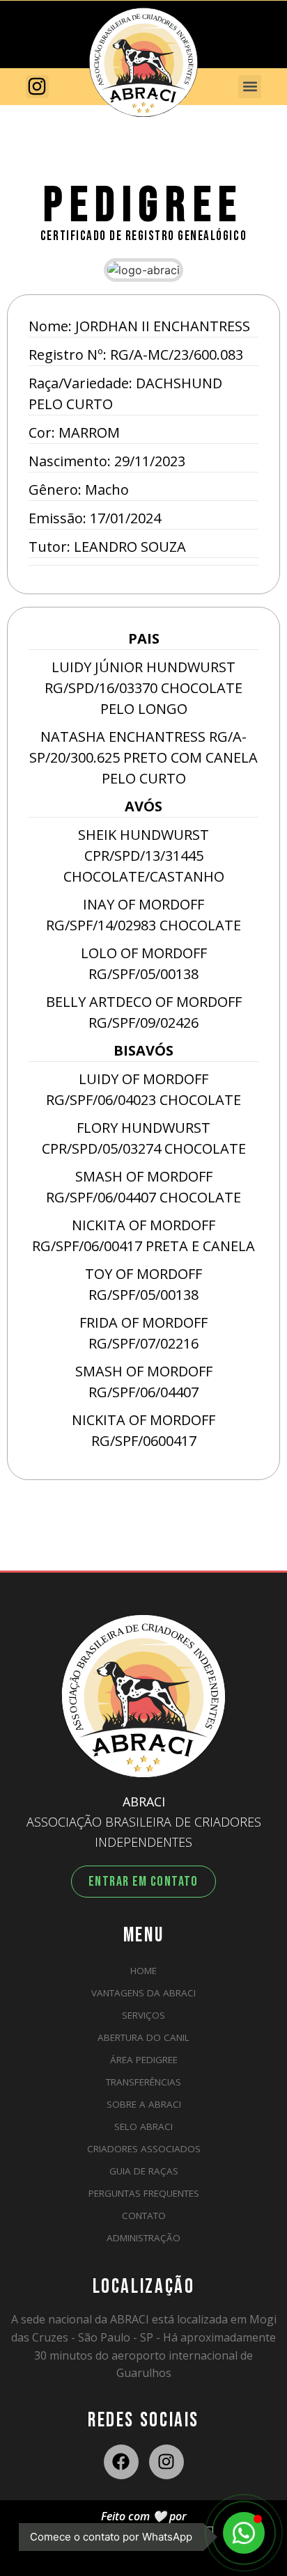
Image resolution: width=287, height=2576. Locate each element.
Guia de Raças (144, 2171)
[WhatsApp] (244, 2533)
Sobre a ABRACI (144, 2104)
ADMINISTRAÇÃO (143, 2238)
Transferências (143, 2082)
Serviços (143, 2015)
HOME (143, 1971)
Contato (144, 2216)
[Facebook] (121, 2462)
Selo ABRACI (143, 2126)
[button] (250, 87)
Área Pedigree (144, 2060)
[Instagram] (166, 2462)
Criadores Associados (144, 2149)
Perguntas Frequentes (144, 2193)
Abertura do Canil (143, 2037)
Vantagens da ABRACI (143, 1993)
